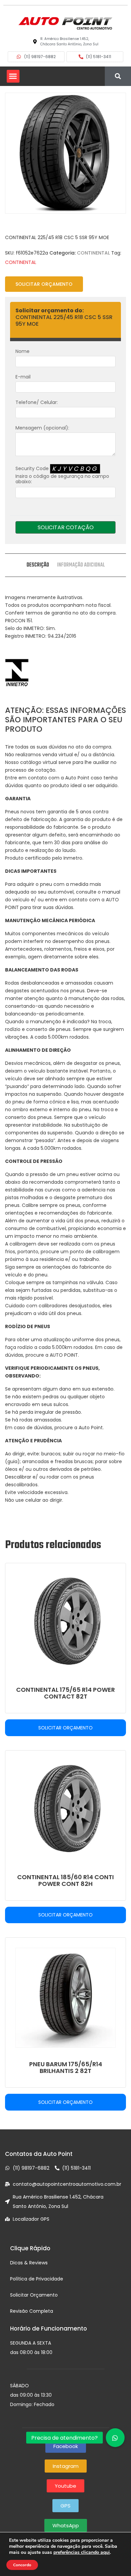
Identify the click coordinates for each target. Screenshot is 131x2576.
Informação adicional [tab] (81, 565)
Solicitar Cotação (66, 527)
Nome (23, 351)
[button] (13, 76)
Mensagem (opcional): (42, 428)
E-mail (23, 377)
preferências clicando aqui (82, 2552)
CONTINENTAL (93, 253)
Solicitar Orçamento (44, 284)
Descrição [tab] (38, 565)
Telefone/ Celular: (37, 402)
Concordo (22, 2565)
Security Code (62, 475)
